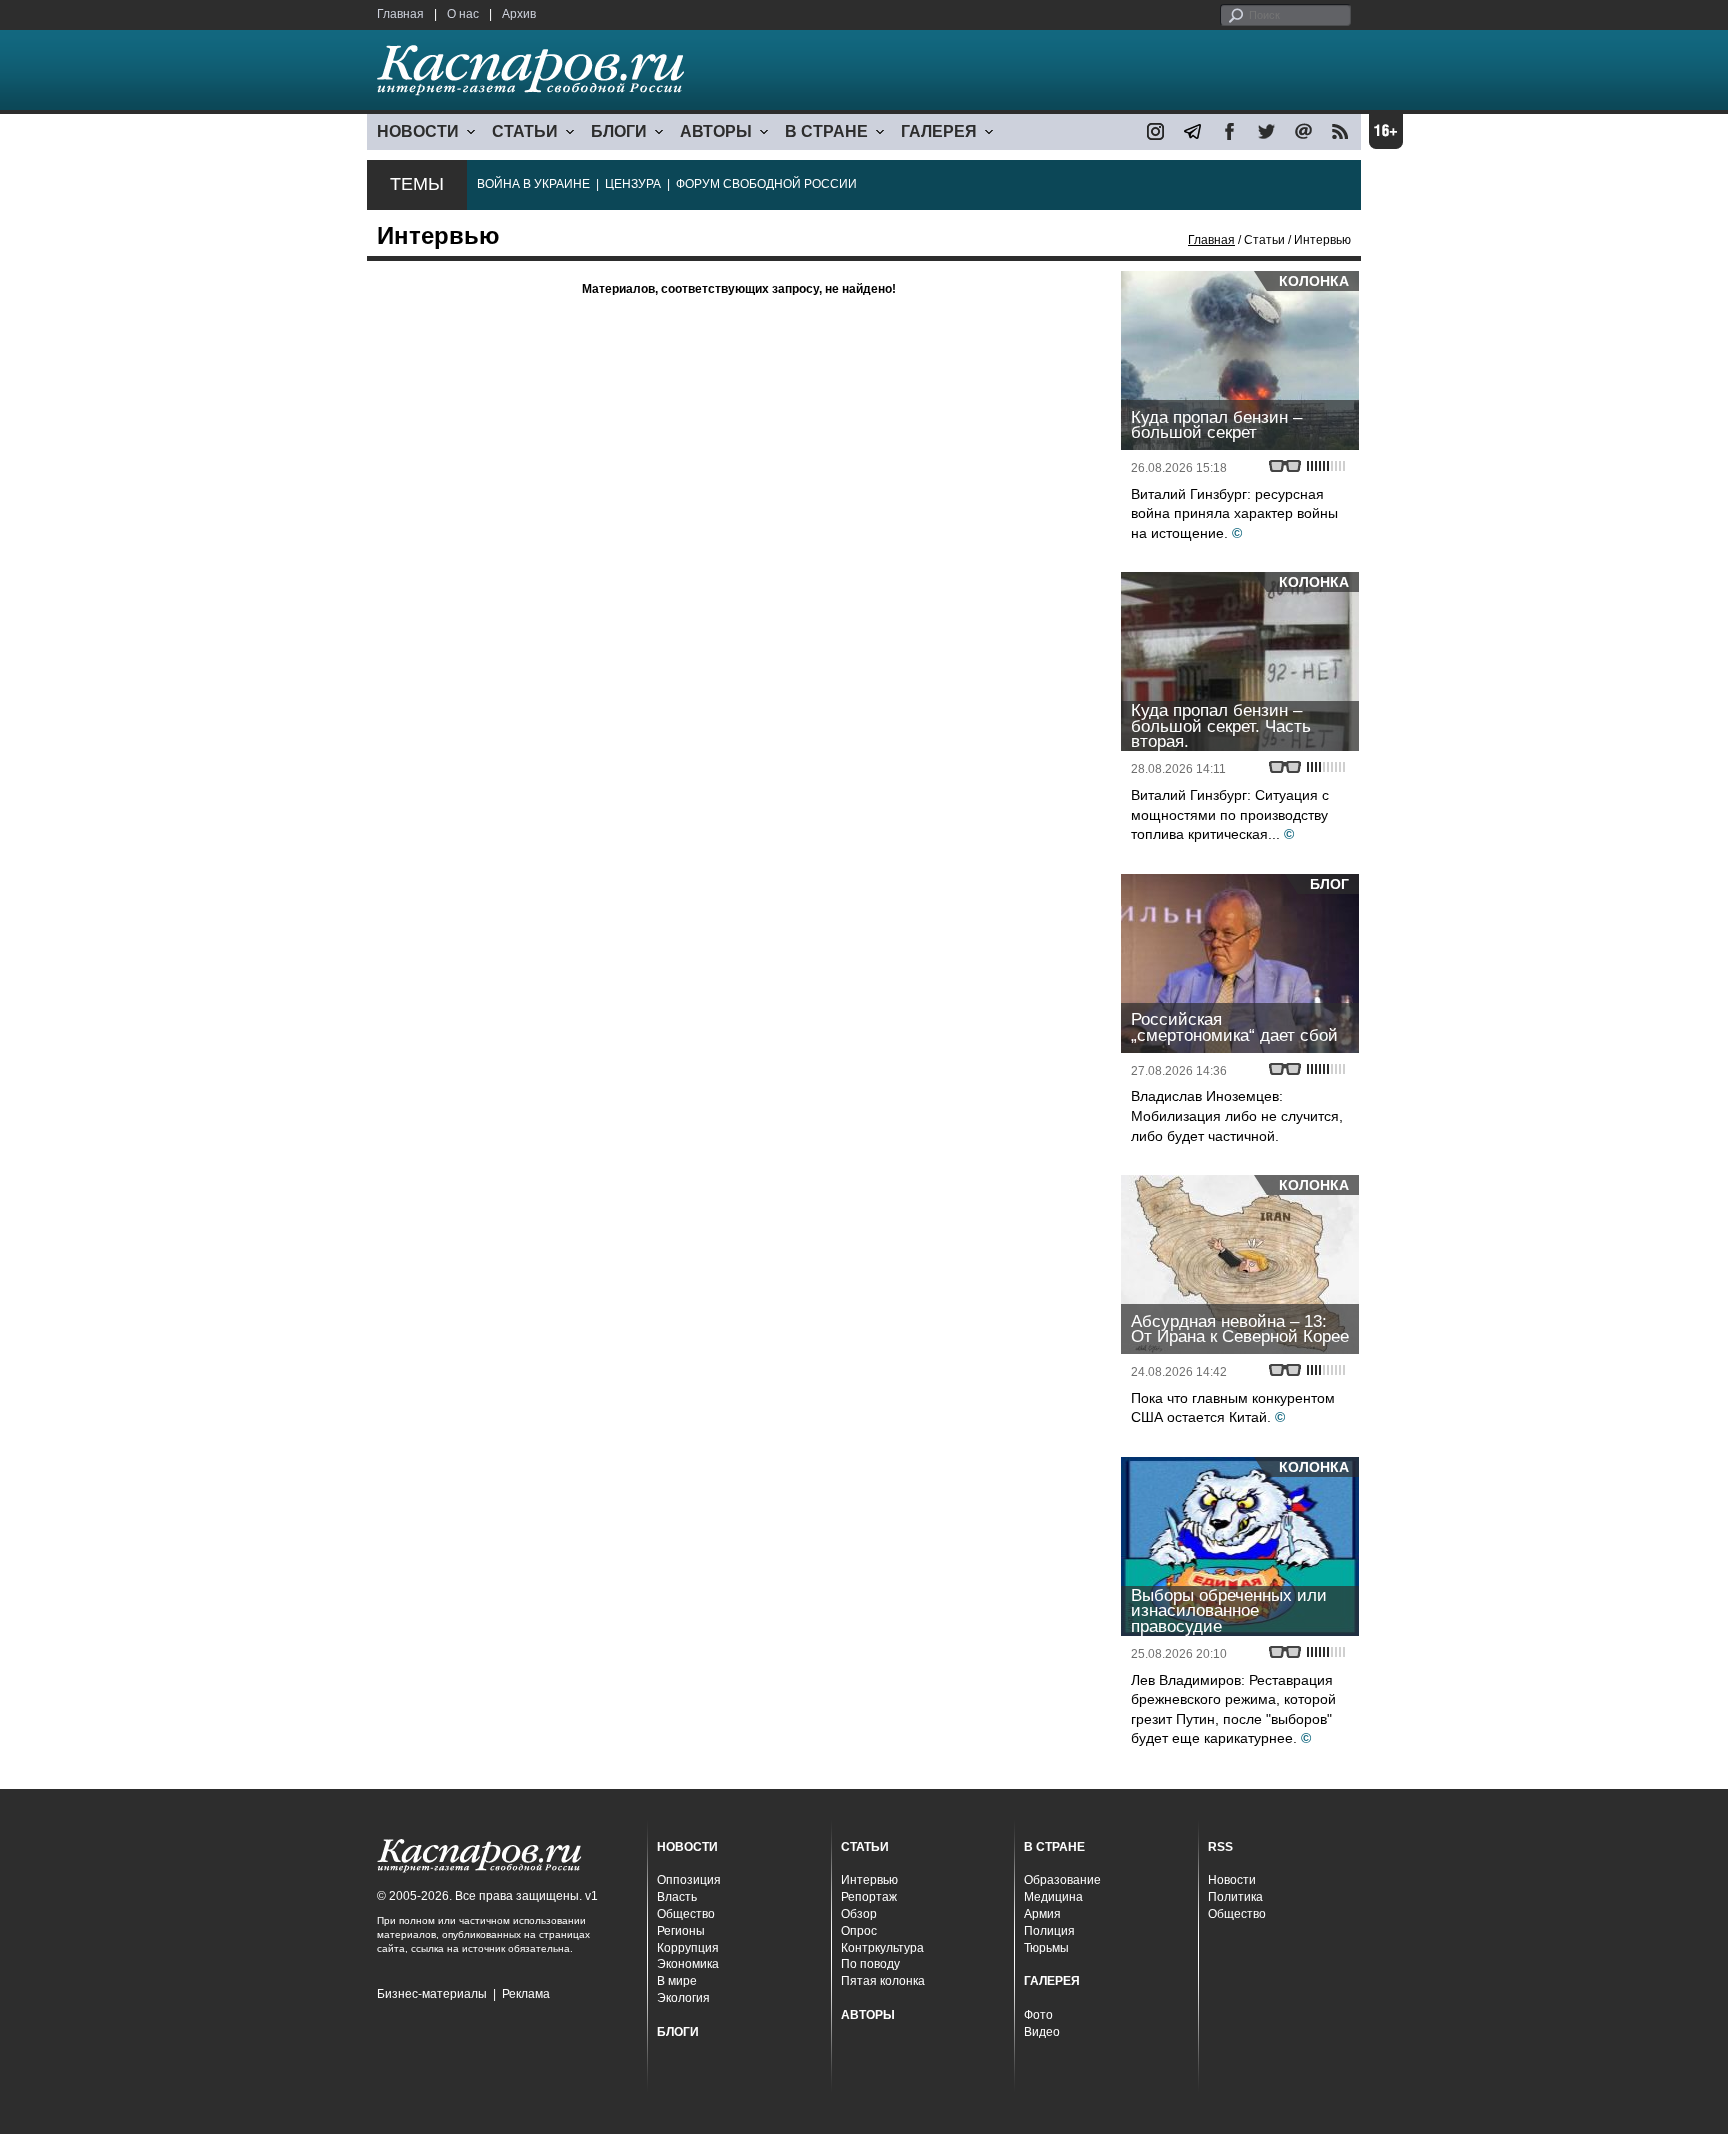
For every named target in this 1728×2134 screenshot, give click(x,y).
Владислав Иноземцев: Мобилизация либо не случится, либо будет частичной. (1237, 1115)
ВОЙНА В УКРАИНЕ (533, 184)
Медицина (1053, 1897)
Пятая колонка (883, 1981)
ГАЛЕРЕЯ (939, 131)
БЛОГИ (619, 131)
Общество (686, 1914)
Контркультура (882, 1948)
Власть (677, 1897)
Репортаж (869, 1897)
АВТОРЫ (716, 131)
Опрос (859, 1931)
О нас (463, 14)
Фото (1038, 2015)
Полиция (1049, 1931)
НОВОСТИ (418, 131)
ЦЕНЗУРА (633, 184)
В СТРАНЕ (826, 131)
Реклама (526, 1994)
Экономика (688, 1964)
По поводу (870, 1964)
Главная (400, 14)
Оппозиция (689, 1880)
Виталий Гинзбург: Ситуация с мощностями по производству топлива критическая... (1230, 814)
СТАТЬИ (525, 131)
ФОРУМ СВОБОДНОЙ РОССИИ (766, 184)
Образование (1062, 1880)
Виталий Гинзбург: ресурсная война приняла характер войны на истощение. (1234, 513)
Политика (1235, 1897)
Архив (519, 14)
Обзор (859, 1914)
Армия (1042, 1914)
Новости (1232, 1880)
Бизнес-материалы (432, 1994)
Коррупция (688, 1948)
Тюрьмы (1046, 1948)
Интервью (869, 1880)
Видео (1042, 2032)
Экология (683, 1998)
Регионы (681, 1931)
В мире (677, 1981)
